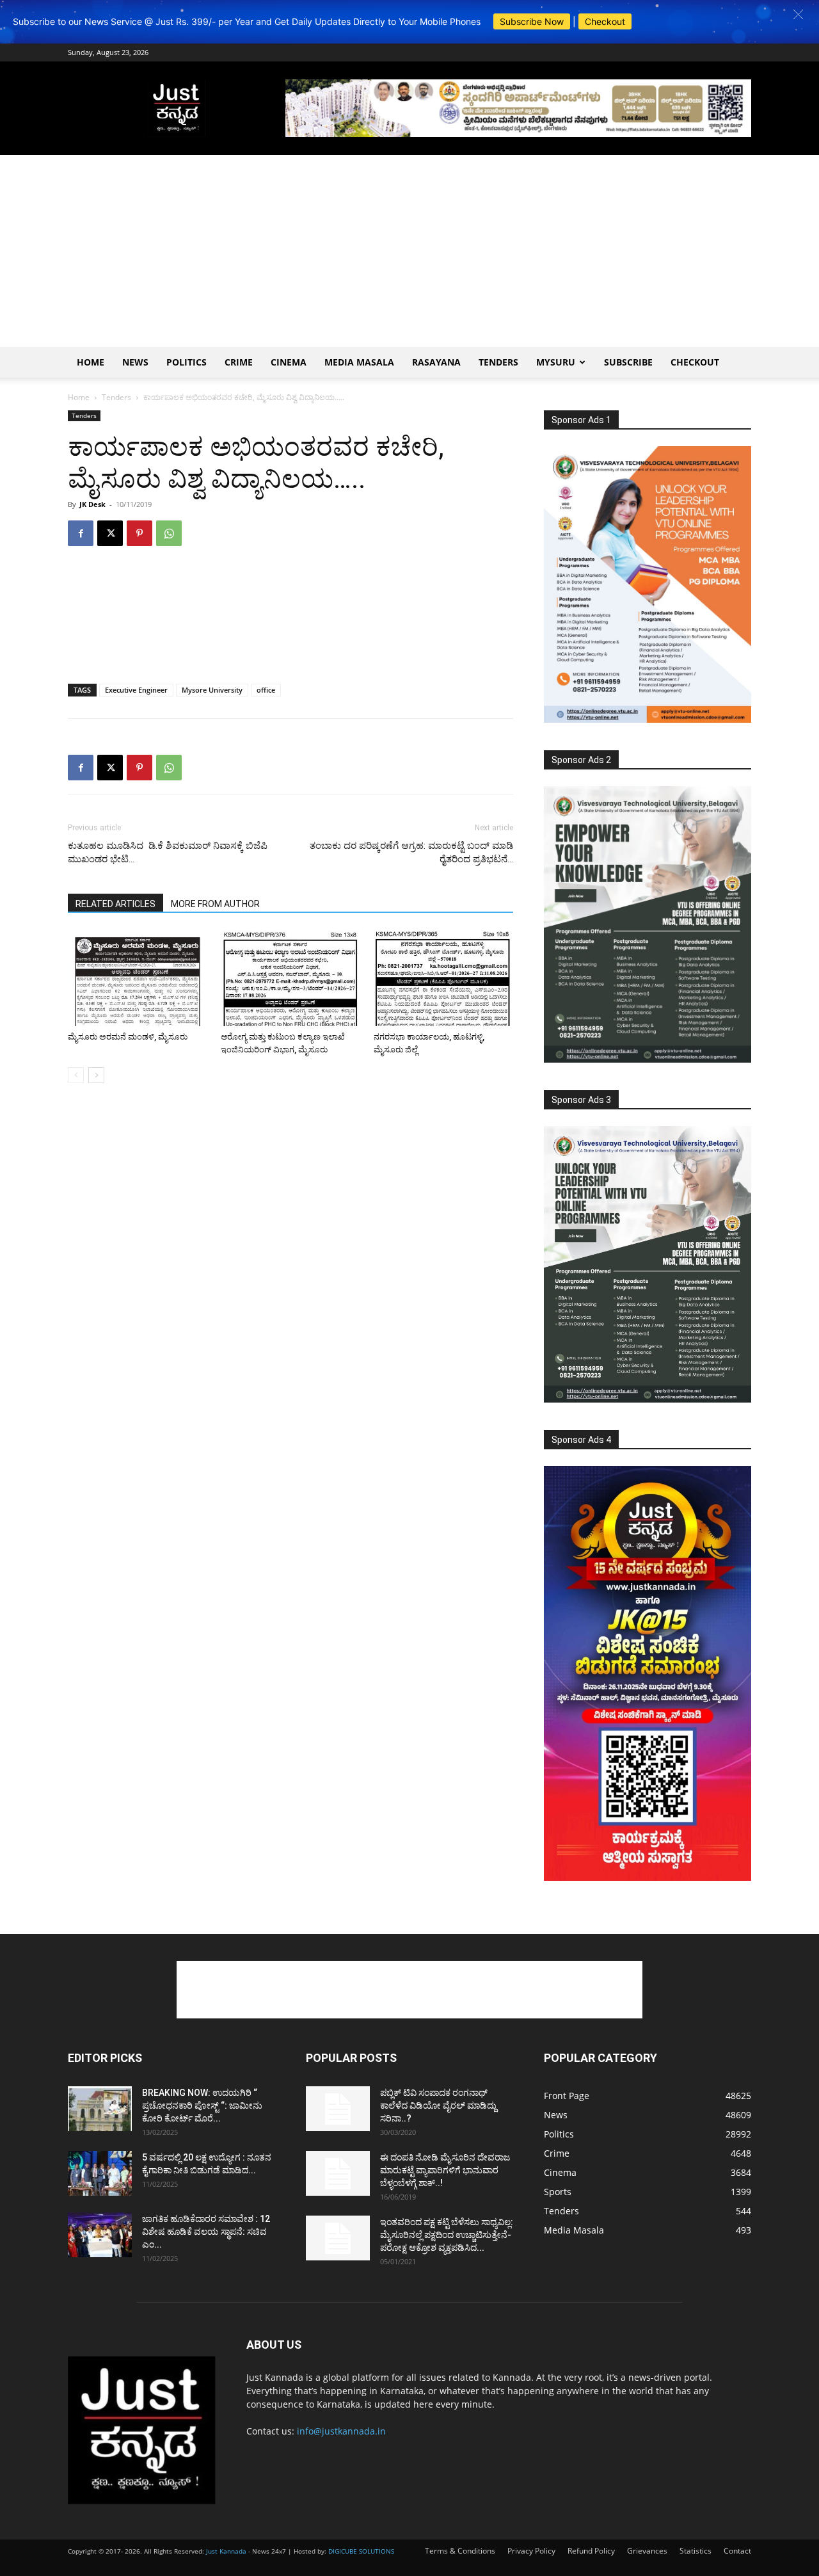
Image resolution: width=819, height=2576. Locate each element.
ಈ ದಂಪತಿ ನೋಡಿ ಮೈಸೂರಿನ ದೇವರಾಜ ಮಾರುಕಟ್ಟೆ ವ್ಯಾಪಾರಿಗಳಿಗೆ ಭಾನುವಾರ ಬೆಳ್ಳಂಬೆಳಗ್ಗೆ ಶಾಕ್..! (445, 2170)
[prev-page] (76, 1075)
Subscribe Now (532, 21)
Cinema (289, 362)
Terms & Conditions (460, 2551)
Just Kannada (226, 2551)
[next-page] (96, 1075)
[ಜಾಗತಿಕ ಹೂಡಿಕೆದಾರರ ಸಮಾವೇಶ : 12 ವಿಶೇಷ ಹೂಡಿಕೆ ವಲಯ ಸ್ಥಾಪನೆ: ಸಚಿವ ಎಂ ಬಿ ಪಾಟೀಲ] (100, 2235)
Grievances (647, 2551)
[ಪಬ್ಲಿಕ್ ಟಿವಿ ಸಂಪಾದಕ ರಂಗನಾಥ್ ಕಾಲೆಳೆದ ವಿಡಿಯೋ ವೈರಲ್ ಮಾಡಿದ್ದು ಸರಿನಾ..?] (338, 2109)
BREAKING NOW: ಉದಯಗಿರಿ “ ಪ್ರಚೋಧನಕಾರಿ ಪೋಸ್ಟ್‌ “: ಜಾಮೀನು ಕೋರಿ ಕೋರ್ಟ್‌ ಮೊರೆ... (202, 2105)
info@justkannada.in (341, 2431)
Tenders (498, 362)
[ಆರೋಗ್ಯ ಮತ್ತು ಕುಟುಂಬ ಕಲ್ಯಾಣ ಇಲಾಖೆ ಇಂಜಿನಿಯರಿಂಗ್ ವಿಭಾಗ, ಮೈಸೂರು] (290, 978)
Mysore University (212, 690)
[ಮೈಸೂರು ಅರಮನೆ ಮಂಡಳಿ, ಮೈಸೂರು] (138, 978)
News (135, 362)
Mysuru (556, 362)
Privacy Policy (531, 2551)
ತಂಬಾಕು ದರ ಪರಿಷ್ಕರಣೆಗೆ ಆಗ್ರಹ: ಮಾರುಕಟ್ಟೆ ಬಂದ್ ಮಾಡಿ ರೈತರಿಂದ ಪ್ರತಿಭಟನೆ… (411, 852)
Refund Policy (591, 2551)
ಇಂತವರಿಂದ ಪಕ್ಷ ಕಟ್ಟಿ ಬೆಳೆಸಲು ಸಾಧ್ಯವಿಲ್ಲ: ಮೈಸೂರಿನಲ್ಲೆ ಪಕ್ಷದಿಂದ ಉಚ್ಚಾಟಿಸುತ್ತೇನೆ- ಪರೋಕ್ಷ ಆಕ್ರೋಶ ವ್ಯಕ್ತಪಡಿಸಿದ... (447, 2235)
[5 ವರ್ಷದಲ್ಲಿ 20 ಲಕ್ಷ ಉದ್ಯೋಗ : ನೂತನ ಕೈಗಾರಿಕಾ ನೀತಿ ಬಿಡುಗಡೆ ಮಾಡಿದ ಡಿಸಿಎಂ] (100, 2173)
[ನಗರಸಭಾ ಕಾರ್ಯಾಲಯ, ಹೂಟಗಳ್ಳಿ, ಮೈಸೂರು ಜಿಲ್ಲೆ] (443, 978)
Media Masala (359, 362)
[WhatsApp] (169, 533)
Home (91, 362)
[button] (798, 14)
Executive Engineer (136, 690)
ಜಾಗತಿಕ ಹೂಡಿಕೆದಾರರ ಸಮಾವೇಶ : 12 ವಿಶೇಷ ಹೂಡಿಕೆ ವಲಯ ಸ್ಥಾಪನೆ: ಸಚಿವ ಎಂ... (206, 2232)
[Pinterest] (139, 533)
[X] (110, 533)
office (266, 690)
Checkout (605, 21)
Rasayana (436, 362)
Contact (737, 2551)
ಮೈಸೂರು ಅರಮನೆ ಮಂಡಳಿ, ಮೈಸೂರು (128, 1037)
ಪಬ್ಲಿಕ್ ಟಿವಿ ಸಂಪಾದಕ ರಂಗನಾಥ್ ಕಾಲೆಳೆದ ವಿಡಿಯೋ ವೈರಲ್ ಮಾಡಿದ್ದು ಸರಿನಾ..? (438, 2105)
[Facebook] (81, 533)
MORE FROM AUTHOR (215, 904)
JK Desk (92, 504)
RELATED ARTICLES (115, 904)
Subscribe (628, 362)
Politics (187, 362)
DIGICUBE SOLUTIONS (361, 2551)
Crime (239, 362)
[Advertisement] (409, 251)
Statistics (696, 2551)
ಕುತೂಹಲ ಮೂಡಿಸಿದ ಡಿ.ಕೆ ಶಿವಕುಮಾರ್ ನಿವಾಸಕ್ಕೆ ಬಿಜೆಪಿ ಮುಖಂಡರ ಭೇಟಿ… (168, 852)
